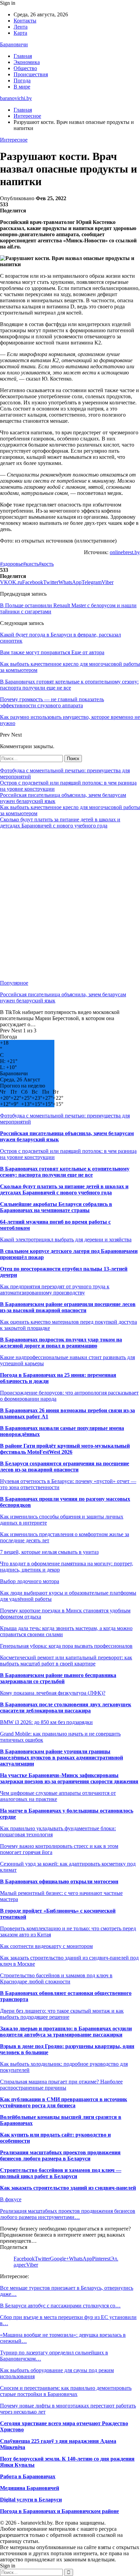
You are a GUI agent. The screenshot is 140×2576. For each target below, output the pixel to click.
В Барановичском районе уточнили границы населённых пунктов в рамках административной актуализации (62, 1758)
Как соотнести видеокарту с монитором (46, 1946)
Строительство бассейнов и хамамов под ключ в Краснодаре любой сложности (56, 1978)
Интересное (14, 140)
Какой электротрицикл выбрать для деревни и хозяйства (66, 1239)
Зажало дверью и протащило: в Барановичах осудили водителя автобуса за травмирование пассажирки (66, 2032)
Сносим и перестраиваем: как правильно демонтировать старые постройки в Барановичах (66, 2391)
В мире (22, 87)
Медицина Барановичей (30, 2488)
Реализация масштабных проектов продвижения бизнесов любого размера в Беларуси (60, 2155)
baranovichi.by (16, 98)
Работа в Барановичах (28, 2476)
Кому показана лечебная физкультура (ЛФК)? (53, 1693)
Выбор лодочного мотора (30, 1581)
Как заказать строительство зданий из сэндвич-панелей (68, 2188)
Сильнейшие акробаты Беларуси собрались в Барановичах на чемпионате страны (56, 1207)
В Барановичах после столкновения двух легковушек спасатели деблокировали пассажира (66, 1708)
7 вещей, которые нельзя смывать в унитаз (49, 1552)
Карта (20, 33)
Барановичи (14, 44)
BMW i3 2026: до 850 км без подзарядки (46, 1722)
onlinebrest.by (125, 552)
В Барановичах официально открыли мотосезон (59, 1881)
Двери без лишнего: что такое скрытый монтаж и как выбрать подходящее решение (62, 2014)
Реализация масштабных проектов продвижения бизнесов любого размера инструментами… (68, 2214)
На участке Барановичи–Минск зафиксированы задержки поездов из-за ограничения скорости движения (69, 1778)
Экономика (27, 62)
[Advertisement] (70, 904)
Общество (25, 68)
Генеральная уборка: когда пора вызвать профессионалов (66, 1646)
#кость (46, 564)
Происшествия (31, 74)
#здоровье (12, 564)
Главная (23, 56)
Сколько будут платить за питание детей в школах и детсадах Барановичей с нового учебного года (60, 823)
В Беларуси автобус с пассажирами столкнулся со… (60, 2306)
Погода (22, 80)
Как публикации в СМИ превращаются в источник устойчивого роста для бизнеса (64, 2102)
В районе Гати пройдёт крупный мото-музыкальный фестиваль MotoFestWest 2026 (65, 1449)
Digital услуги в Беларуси (31, 2500)
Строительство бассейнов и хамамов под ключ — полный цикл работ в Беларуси (61, 2173)
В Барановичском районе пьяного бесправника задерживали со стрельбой (58, 1678)
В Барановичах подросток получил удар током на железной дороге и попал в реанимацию (61, 1343)
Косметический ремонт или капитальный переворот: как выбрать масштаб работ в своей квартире (66, 1661)
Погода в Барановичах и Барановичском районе (59, 2511)
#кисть (31, 564)
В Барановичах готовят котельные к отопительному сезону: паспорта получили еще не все (65, 1172)
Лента (21, 27)
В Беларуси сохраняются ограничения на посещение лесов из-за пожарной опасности (65, 1467)
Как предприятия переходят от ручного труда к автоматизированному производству (55, 1290)
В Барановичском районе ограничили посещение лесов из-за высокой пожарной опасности (68, 1307)
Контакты (25, 21)
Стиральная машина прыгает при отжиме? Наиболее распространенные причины (61, 2085)
